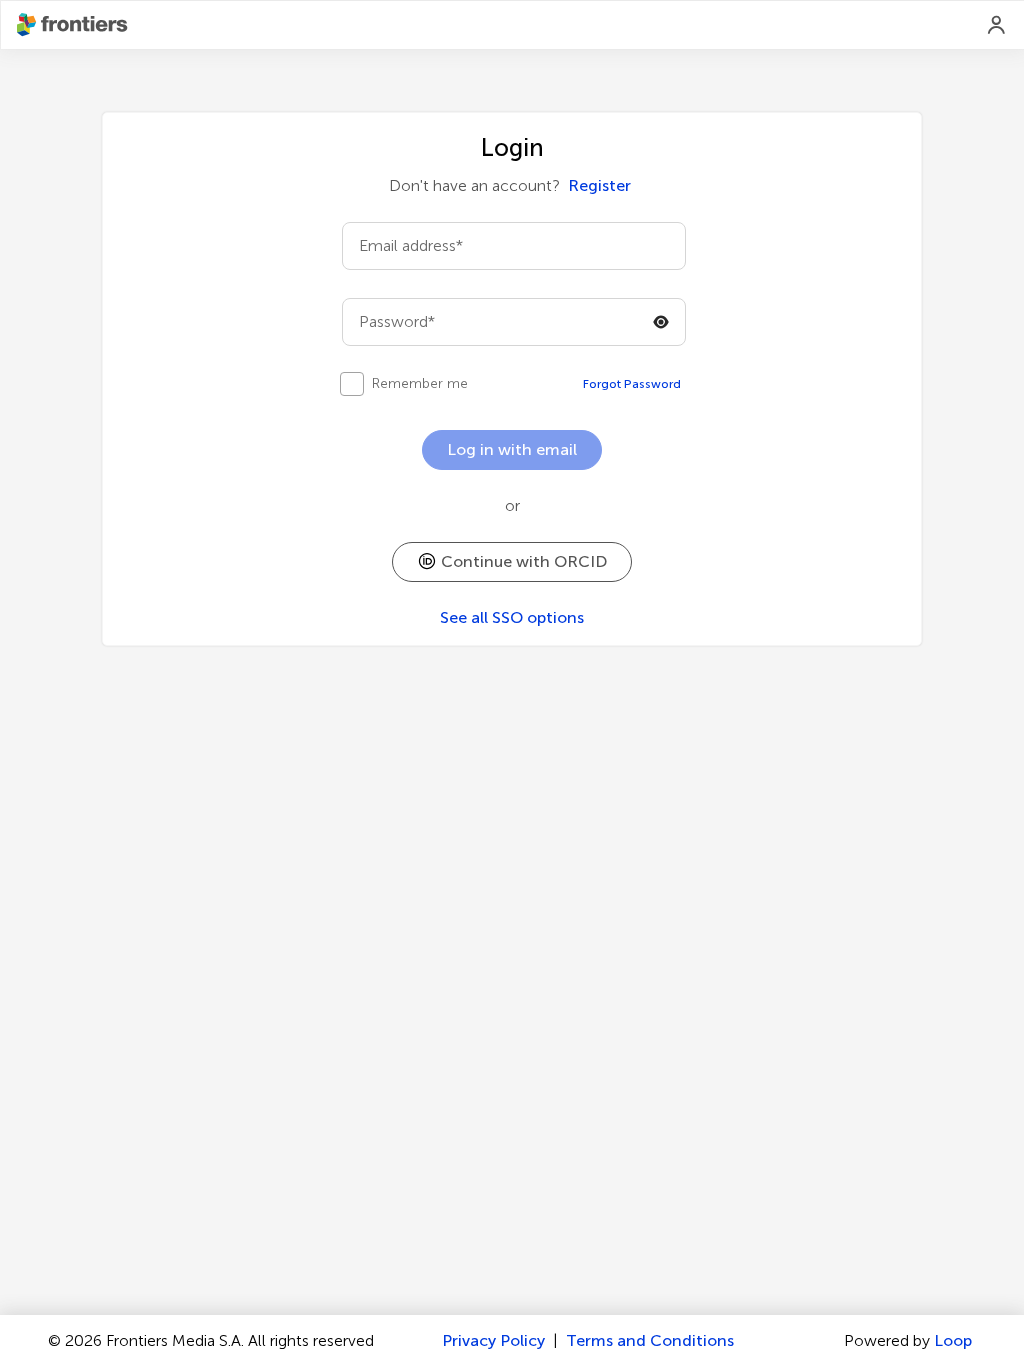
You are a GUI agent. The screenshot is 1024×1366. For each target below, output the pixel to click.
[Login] (997, 25)
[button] (512, 562)
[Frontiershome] (74, 25)
